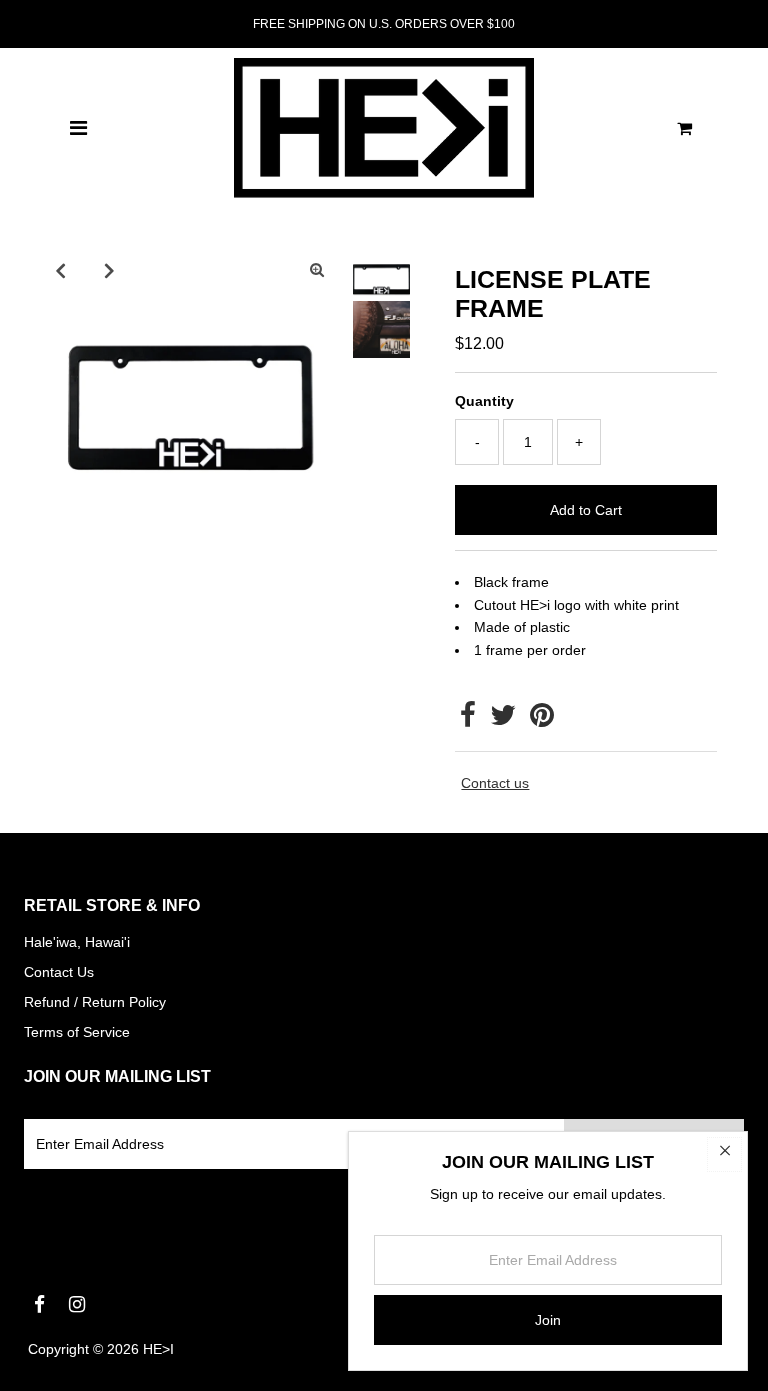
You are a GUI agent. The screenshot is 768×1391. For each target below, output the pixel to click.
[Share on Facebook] (468, 720)
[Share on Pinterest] (542, 720)
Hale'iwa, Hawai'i (77, 942)
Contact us (495, 783)
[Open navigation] (78, 128)
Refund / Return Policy (95, 1002)
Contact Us (59, 972)
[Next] (109, 270)
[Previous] (60, 270)
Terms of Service (77, 1032)
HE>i (158, 1349)
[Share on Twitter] (503, 720)
